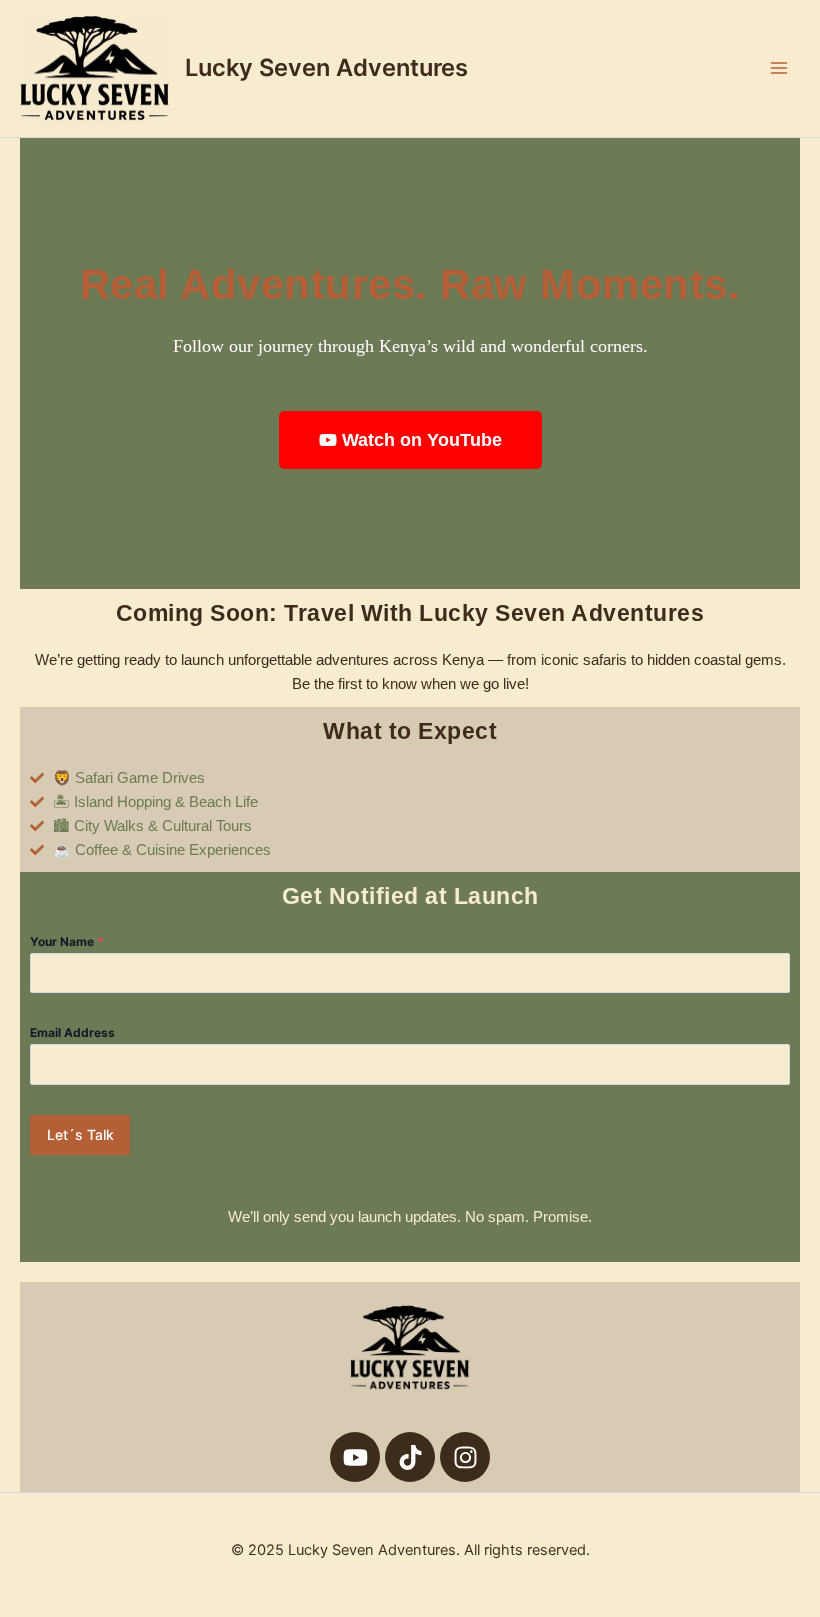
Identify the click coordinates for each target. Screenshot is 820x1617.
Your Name (67, 941)
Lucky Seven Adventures (326, 67)
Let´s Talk (80, 1134)
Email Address (72, 1032)
